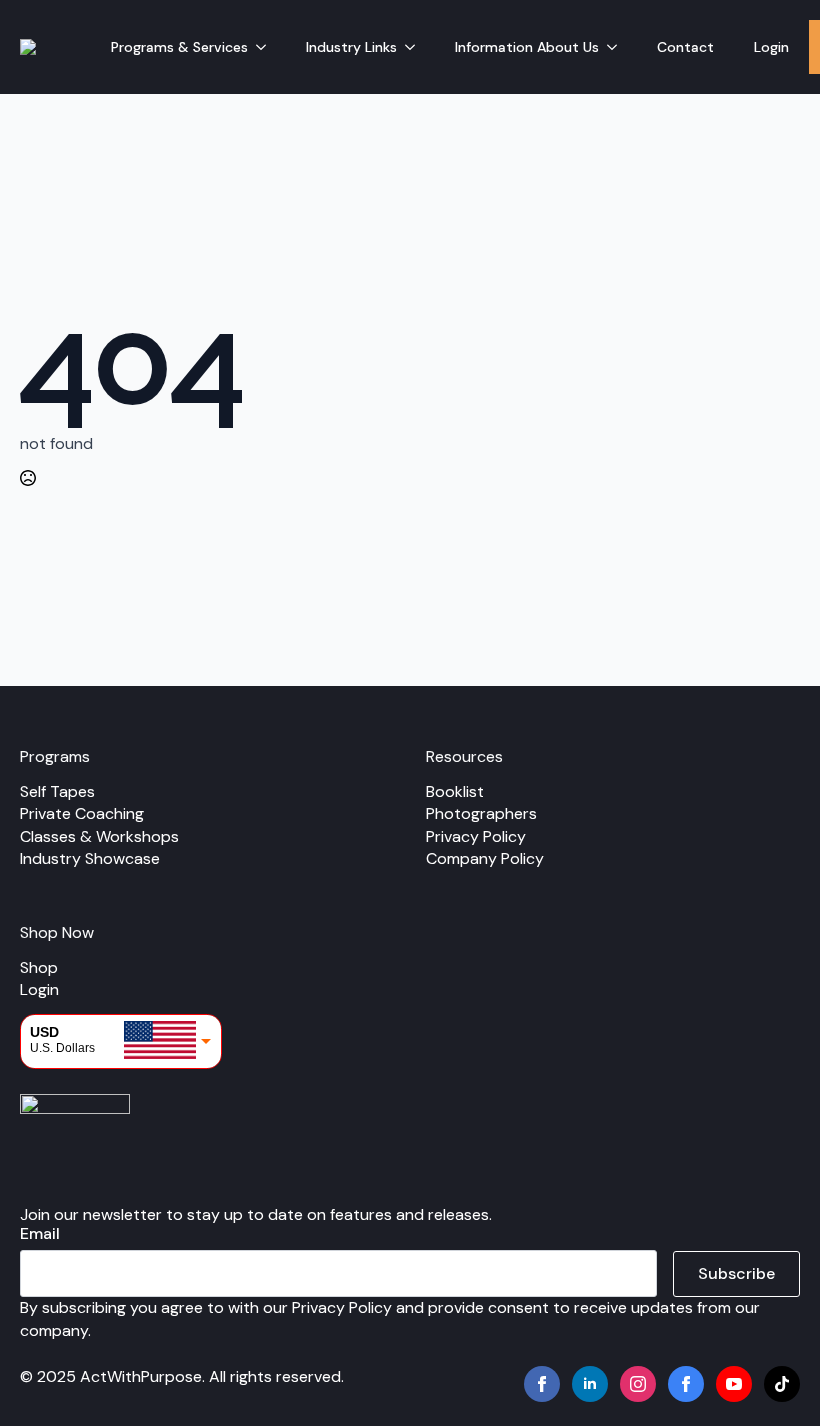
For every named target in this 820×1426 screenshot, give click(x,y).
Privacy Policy (476, 836)
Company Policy (485, 858)
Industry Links (351, 47)
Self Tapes (57, 791)
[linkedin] (590, 1384)
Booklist (455, 791)
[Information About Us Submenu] (618, 47)
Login (771, 47)
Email (40, 1234)
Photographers (481, 813)
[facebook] (542, 1384)
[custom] (686, 1384)
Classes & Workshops (99, 836)
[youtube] (734, 1384)
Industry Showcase (90, 858)
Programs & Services (179, 47)
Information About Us (527, 47)
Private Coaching (82, 813)
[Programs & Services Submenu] (267, 47)
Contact (685, 47)
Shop (39, 967)
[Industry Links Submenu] (416, 47)
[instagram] (638, 1384)
